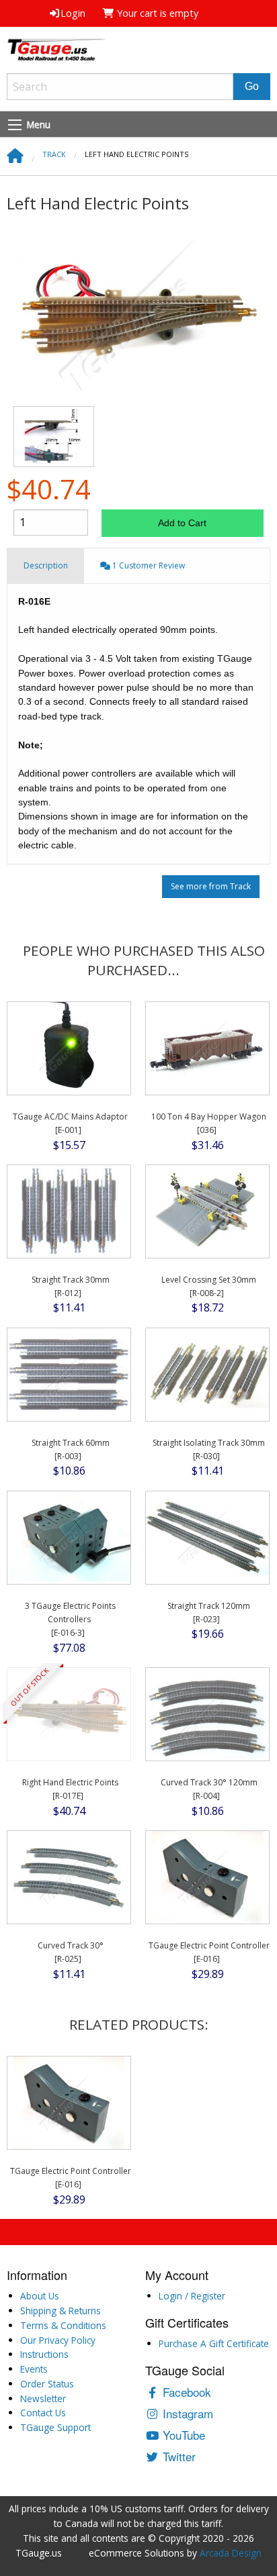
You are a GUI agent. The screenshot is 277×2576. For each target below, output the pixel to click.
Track (54, 154)
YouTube (182, 2435)
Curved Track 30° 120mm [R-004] (209, 1789)
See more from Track (211, 886)
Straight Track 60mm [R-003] (70, 1449)
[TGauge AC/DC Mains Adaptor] (69, 1048)
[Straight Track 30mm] (69, 1210)
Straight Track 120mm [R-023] (209, 1613)
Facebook (185, 2392)
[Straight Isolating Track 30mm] (208, 1374)
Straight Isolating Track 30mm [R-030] (209, 1449)
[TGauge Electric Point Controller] (208, 1877)
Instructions (44, 2354)
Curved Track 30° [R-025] (70, 1952)
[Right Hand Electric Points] (69, 1714)
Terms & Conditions (63, 2325)
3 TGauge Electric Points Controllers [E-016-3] (70, 1620)
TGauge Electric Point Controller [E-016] (209, 1952)
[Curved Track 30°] (69, 1877)
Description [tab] (46, 565)
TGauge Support (55, 2427)
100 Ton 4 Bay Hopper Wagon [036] (209, 1123)
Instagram (186, 2413)
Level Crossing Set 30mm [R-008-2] (209, 1286)
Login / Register (192, 2296)
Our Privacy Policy (58, 2340)
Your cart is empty (156, 13)
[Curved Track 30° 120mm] (208, 1714)
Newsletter (43, 2398)
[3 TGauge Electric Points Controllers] (69, 1537)
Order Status (47, 2384)
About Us (40, 2296)
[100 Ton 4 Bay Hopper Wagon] (208, 1048)
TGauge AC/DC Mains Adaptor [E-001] (70, 1123)
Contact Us (43, 2413)
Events (34, 2369)
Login (73, 13)
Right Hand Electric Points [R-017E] (70, 1789)
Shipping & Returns (61, 2311)
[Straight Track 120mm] (208, 1537)
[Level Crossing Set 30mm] (208, 1210)
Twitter (177, 2456)
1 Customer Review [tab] (148, 565)
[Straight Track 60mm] (69, 1374)
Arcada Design (231, 2553)
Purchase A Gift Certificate (214, 2343)
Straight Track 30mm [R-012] (70, 1286)
